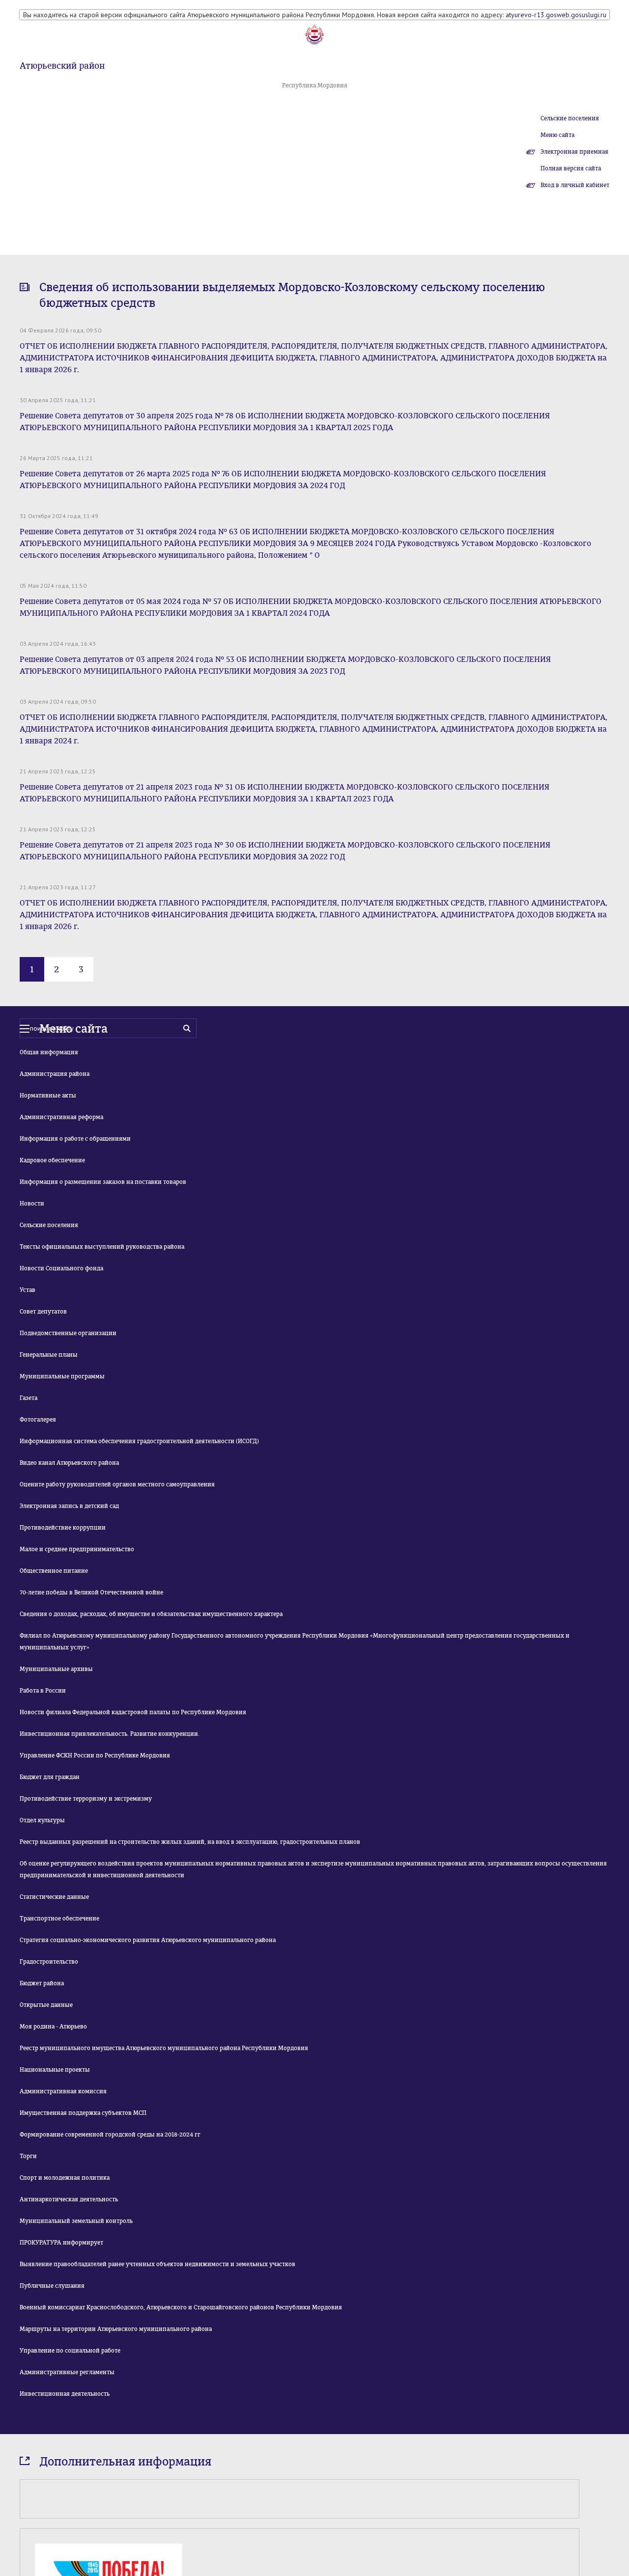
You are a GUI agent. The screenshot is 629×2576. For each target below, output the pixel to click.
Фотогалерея (38, 1420)
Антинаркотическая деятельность (69, 2199)
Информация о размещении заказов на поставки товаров (103, 1182)
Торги (28, 2156)
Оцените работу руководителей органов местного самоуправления (117, 1484)
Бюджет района (42, 1983)
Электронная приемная (574, 152)
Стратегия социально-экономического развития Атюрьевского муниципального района (148, 1940)
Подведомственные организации (68, 1333)
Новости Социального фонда (61, 1268)
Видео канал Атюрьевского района (69, 1463)
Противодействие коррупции (63, 1528)
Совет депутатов (43, 1312)
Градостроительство (49, 1962)
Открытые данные (46, 2005)
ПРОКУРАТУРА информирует (61, 2243)
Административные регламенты (67, 2372)
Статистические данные (54, 1897)
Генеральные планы (49, 1355)
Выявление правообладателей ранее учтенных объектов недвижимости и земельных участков (157, 2264)
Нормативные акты (48, 1096)
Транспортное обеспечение (59, 1918)
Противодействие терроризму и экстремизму (86, 1799)
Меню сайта (558, 135)
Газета (29, 1398)
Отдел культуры (42, 1820)
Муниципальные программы (62, 1376)
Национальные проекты (55, 2070)
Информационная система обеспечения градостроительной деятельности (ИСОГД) (139, 1441)
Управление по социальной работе (70, 2351)
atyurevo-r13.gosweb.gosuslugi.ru (556, 15)
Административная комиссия (63, 2091)
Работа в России (43, 1691)
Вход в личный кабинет (575, 185)
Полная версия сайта (571, 168)
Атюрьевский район (62, 66)
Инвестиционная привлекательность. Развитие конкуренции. (110, 1734)
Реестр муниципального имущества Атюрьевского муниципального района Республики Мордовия (164, 2048)
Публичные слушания (52, 2286)
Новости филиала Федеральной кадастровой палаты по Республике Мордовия (133, 1712)
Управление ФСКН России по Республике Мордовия (95, 1755)
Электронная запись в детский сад (69, 1506)
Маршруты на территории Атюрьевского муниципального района (116, 2329)
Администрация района (55, 1074)
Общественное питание (54, 1571)
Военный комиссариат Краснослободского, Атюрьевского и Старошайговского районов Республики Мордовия (181, 2307)
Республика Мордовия (315, 85)
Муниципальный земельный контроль (76, 2221)
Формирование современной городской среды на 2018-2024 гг (110, 2135)
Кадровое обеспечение (52, 1160)
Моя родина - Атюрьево (53, 2027)
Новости (32, 1204)
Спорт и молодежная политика (65, 2178)
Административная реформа (61, 1117)
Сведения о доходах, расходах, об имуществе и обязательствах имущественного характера (151, 1614)
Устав (28, 1290)
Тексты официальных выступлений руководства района (102, 1247)
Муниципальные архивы (56, 1669)
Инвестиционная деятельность (65, 2394)
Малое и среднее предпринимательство (77, 1549)
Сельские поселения (570, 118)
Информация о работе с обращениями (75, 1139)
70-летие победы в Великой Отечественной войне (91, 1592)
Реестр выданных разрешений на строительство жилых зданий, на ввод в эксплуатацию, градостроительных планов (190, 1842)
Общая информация (49, 1052)
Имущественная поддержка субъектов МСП (83, 2113)
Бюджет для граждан (50, 1777)
